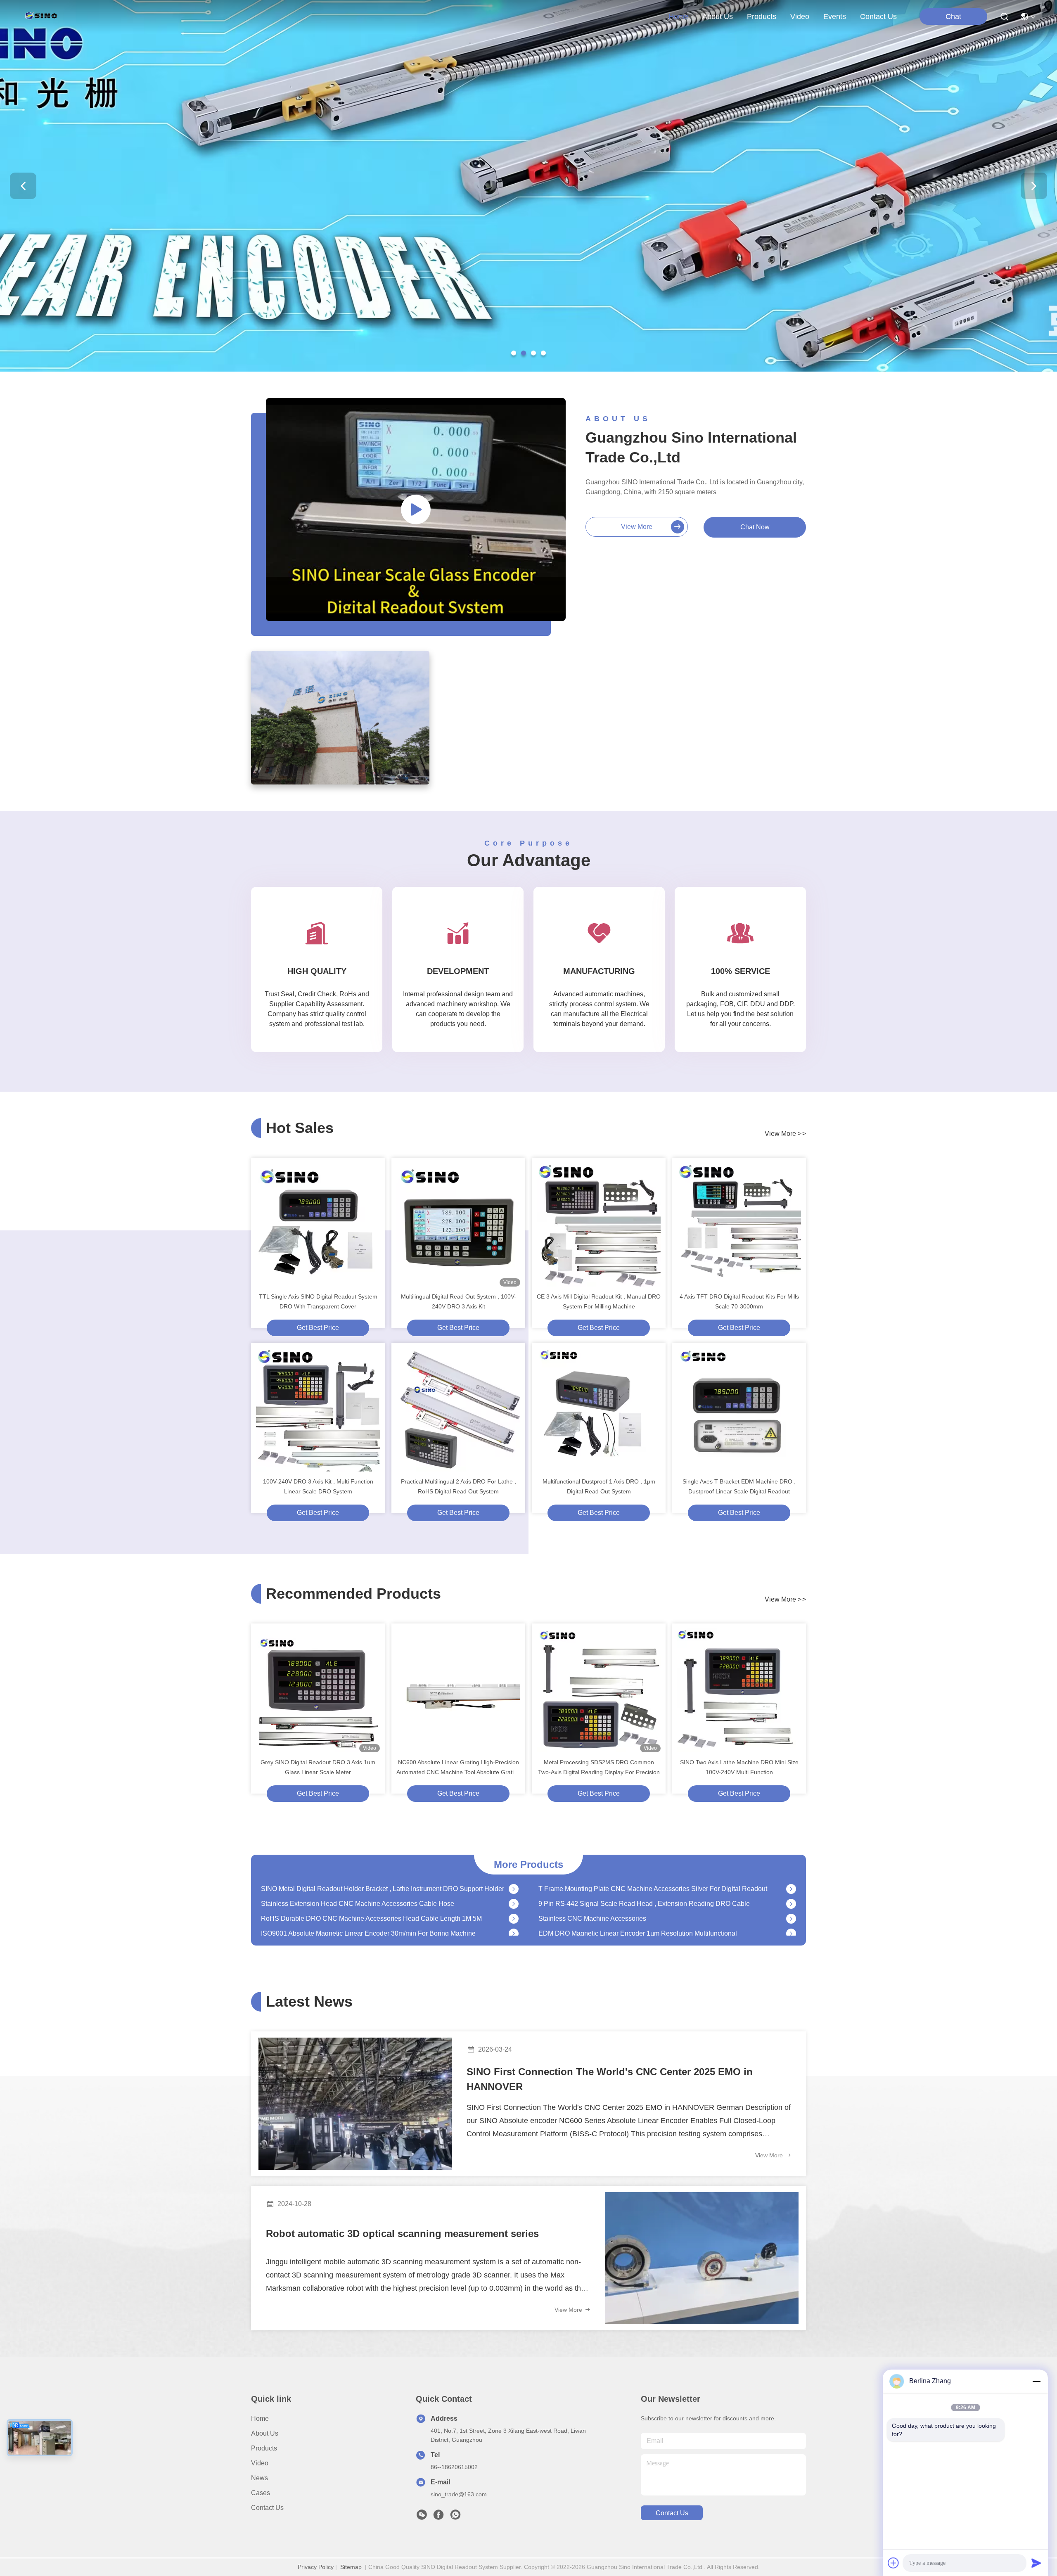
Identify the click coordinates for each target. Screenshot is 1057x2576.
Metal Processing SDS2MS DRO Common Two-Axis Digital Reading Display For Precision (599, 1767)
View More (770, 2155)
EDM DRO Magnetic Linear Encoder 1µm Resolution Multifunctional (638, 1896)
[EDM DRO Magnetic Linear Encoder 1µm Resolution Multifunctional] (791, 1896)
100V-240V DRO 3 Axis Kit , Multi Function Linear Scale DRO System (318, 1486)
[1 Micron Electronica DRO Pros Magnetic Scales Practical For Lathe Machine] (514, 1926)
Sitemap (351, 2567)
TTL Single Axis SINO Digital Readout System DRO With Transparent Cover (318, 1301)
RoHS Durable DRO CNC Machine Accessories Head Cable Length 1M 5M (371, 1881)
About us (265, 2433)
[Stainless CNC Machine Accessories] (791, 1881)
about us (718, 17)
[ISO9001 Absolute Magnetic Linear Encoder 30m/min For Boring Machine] (514, 1896)
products (762, 17)
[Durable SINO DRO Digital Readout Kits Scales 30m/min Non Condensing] (791, 1926)
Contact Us (267, 2508)
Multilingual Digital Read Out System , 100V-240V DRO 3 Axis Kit (459, 1301)
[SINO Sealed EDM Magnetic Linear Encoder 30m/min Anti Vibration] (791, 1911)
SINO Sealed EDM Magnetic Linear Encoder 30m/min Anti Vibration (638, 1911)
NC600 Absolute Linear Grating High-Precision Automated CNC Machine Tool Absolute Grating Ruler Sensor (458, 1768)
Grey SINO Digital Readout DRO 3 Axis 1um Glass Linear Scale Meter (318, 1767)
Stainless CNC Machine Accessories (592, 1881)
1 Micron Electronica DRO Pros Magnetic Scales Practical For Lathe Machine (374, 1925)
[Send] (1036, 2563)
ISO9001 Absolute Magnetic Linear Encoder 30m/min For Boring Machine (368, 1896)
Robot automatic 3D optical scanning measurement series (402, 2234)
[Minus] (1036, 2381)
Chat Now (755, 527)
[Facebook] (438, 2517)
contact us (878, 17)
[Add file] (893, 2563)
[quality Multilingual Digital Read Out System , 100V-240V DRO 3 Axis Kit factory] (458, 1225)
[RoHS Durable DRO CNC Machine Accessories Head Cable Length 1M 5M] (514, 1881)
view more (637, 527)
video (800, 17)
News (260, 2478)
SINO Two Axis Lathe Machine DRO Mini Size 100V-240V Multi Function (739, 1767)
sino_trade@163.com (459, 2494)
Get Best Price (318, 1328)
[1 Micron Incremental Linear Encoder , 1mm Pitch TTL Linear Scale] (514, 1911)
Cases (261, 2493)
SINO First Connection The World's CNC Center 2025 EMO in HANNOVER (610, 2079)
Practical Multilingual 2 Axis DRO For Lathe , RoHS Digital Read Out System (459, 1486)
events (835, 17)
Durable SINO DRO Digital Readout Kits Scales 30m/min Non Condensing (648, 1925)
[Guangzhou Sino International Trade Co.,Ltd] (43, 17)
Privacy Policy (316, 2567)
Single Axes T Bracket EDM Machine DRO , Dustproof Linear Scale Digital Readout (739, 1486)
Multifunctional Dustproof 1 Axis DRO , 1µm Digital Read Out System (599, 1486)
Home (678, 17)
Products (264, 2448)
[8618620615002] (455, 2517)
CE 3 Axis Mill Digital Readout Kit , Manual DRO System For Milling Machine (599, 1301)
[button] (514, 353)
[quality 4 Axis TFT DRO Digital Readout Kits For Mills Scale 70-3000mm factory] (739, 1225)
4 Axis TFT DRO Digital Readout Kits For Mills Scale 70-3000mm (739, 1301)
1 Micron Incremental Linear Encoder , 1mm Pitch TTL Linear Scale (359, 1911)
